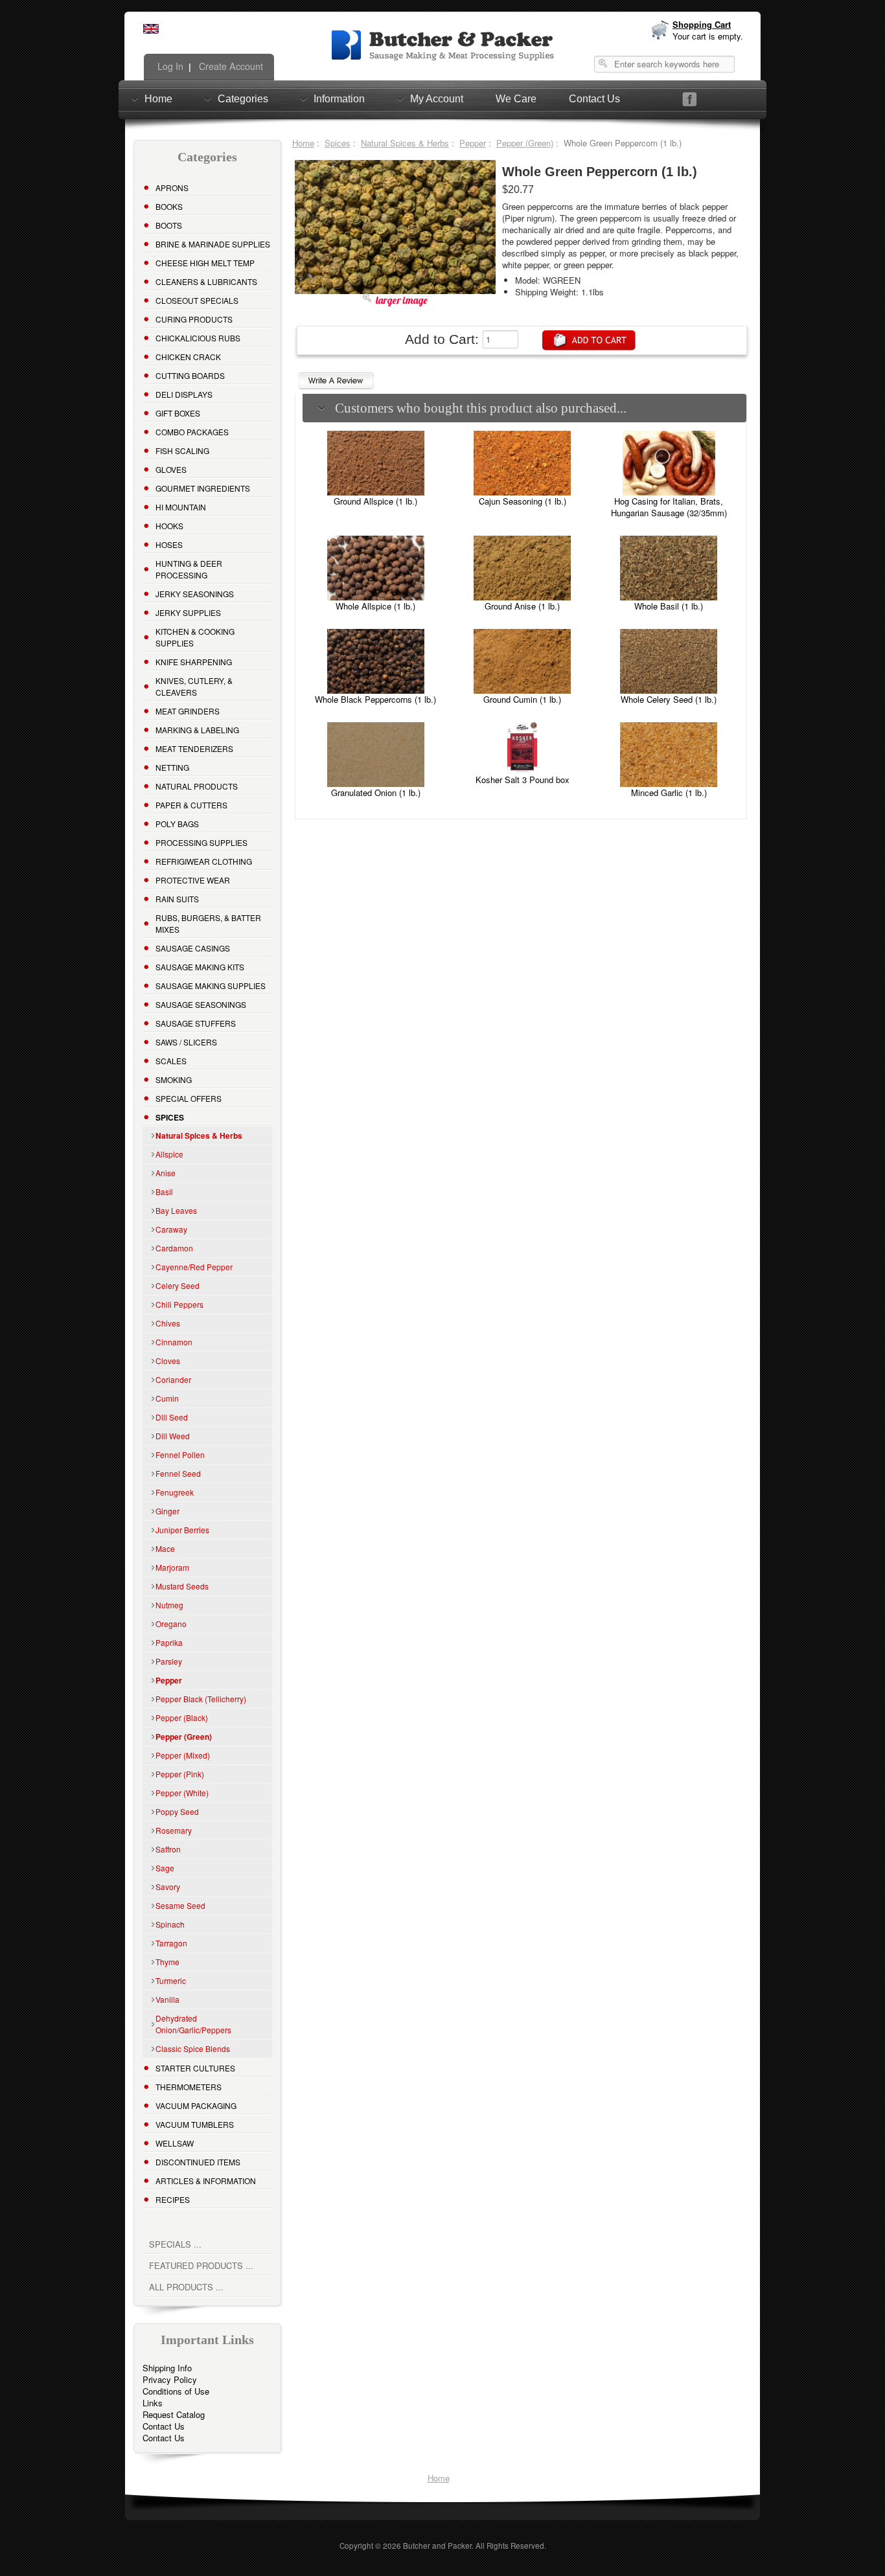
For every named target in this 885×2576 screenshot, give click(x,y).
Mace (165, 1548)
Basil (164, 1191)
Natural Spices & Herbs (405, 143)
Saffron (168, 1849)
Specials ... (175, 2244)
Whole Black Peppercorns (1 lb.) (375, 699)
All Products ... (186, 2287)
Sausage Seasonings (201, 1004)
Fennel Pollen (180, 1454)
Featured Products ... (201, 2265)
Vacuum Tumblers (195, 2124)
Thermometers (189, 2087)
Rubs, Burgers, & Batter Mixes (208, 923)
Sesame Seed (180, 1905)
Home (158, 99)
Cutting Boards (190, 375)
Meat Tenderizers (194, 748)
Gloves (171, 469)
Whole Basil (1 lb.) (669, 606)
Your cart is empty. (708, 36)
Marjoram (172, 1567)
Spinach (170, 1924)
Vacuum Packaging (196, 2105)
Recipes (173, 2199)
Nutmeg (169, 1605)
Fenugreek (175, 1492)
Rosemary (174, 1830)
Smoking (174, 1079)
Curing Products (194, 319)
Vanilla (167, 1999)
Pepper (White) (182, 1793)
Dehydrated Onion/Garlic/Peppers (193, 2024)
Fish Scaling (182, 450)
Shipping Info (167, 2368)
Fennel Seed (178, 1473)
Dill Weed (173, 1436)
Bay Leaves (176, 1210)
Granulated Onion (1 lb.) (376, 792)
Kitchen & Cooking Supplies (195, 637)
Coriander (173, 1379)
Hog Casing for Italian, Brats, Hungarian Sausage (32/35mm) (669, 507)
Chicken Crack (188, 357)
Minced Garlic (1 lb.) (669, 792)
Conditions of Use (176, 2391)
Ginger (167, 1511)
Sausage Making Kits (200, 967)
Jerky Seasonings (195, 594)
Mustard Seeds (182, 1586)
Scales (171, 1061)
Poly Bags (177, 824)
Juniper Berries (182, 1530)
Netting (172, 767)
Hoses (169, 544)
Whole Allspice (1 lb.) (375, 606)
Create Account (230, 66)
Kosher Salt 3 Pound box (523, 780)
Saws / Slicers (186, 1042)
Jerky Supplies (188, 612)
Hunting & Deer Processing (189, 569)
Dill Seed (172, 1417)
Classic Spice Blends (193, 2048)
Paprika (169, 1642)
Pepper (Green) (525, 143)
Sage (165, 1868)
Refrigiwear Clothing (204, 861)
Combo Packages (192, 432)
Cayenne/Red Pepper (194, 1267)
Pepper (473, 143)
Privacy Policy (170, 2379)
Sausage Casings (193, 948)
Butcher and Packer (437, 2546)
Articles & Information (206, 2181)
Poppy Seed (177, 1811)
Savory (168, 1886)
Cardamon (174, 1248)
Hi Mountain (181, 507)
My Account (437, 99)
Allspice (169, 1154)
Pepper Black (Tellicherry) (201, 1699)
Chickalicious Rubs (198, 338)
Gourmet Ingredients (203, 488)
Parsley (169, 1661)
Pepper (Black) (182, 1717)
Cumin (167, 1398)
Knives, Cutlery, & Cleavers (194, 686)
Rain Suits (177, 899)
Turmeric (171, 1980)
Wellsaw (175, 2143)
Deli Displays (184, 394)
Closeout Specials (197, 300)
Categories (243, 99)
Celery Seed (178, 1285)
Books (169, 206)
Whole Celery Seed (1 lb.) (669, 699)
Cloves (168, 1361)
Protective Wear (193, 880)
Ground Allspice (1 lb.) (375, 501)
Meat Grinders (188, 711)
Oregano (171, 1624)
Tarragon (171, 1943)
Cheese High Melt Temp (205, 263)
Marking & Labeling (197, 730)
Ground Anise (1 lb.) (522, 606)
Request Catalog (174, 2414)
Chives (168, 1323)
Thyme (167, 1962)
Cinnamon (174, 1342)
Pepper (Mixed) (183, 1755)
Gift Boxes (178, 413)
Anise (166, 1173)
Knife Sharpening (194, 662)
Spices (338, 143)
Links (153, 2403)
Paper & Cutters (191, 805)
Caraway (171, 1229)
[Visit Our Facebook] (690, 99)
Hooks (169, 526)
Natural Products (197, 786)
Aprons (172, 188)
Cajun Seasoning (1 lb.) (523, 501)
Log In (169, 66)
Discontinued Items (198, 2162)
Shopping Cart (702, 24)
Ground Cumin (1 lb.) (522, 699)
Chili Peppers (179, 1304)
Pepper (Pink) (180, 1774)
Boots (169, 225)
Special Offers (189, 1098)
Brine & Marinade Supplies (213, 244)
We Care (516, 99)
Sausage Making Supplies (211, 986)
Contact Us (594, 99)
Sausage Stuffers (196, 1023)
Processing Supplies (201, 842)
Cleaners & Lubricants (206, 281)
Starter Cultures (195, 2068)
